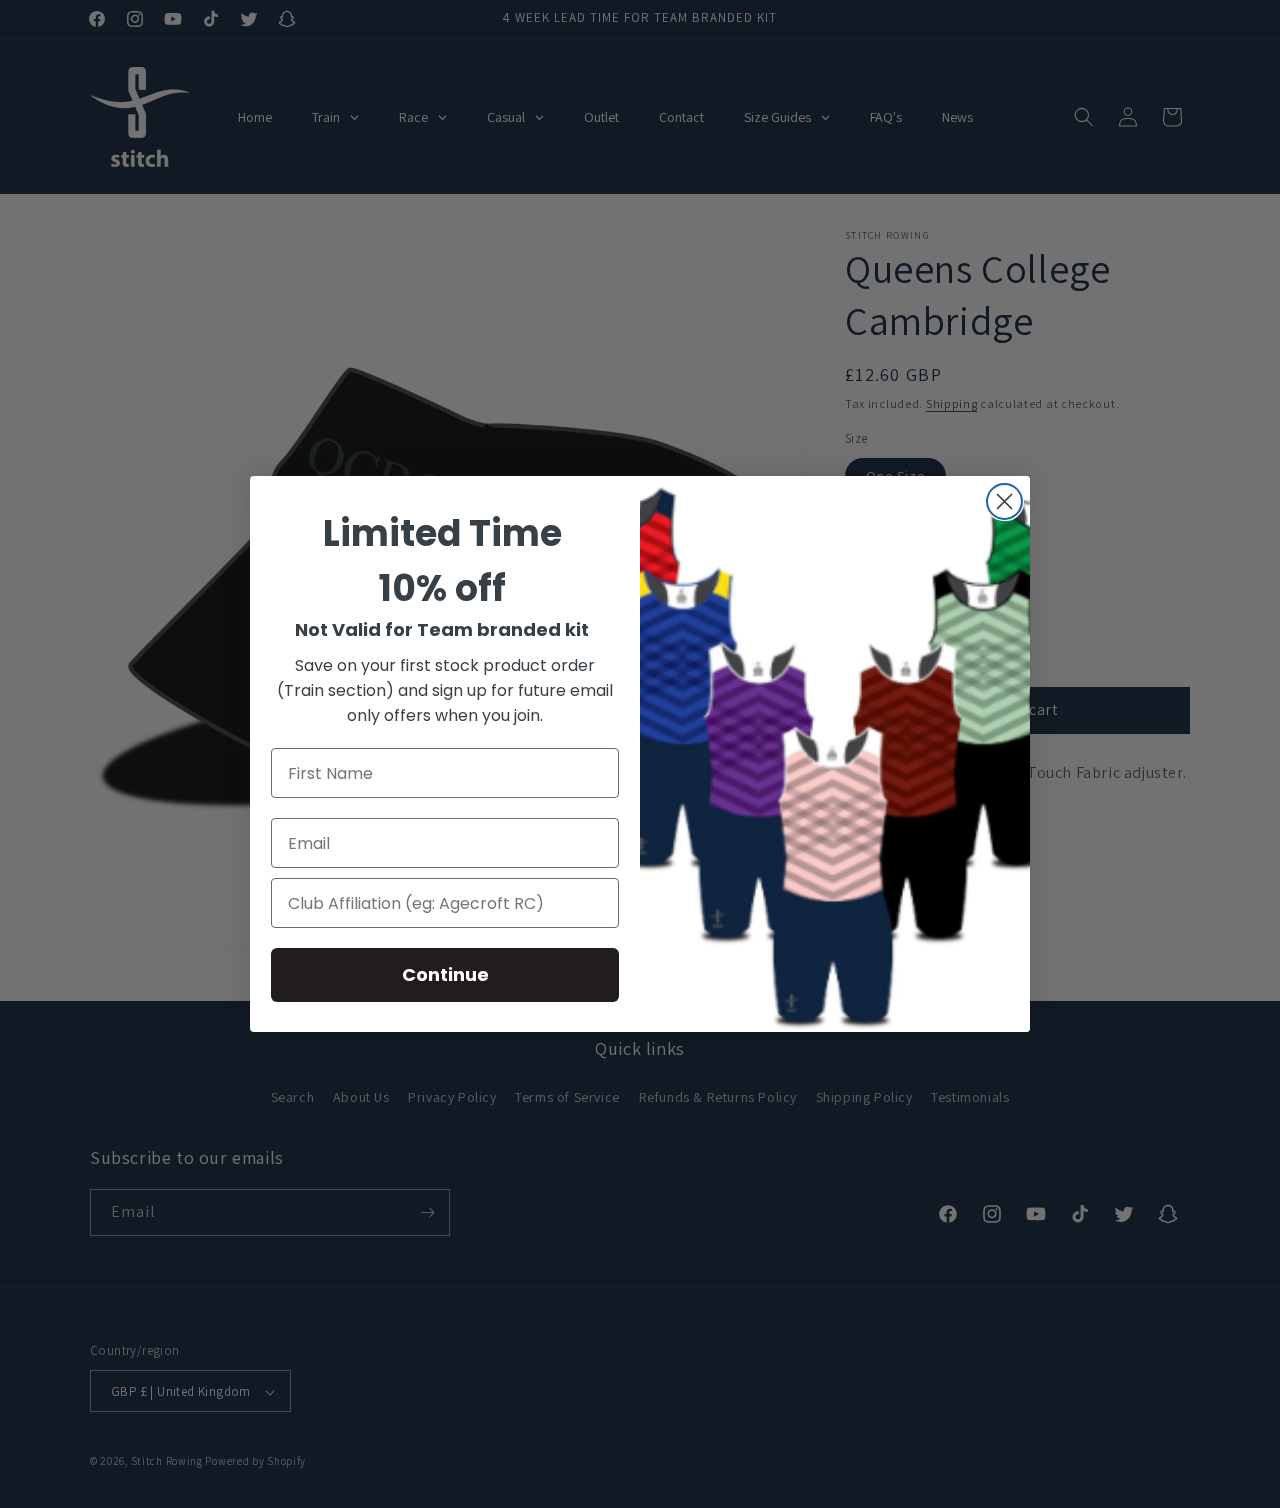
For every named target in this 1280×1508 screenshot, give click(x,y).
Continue (445, 974)
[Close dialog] (1004, 501)
